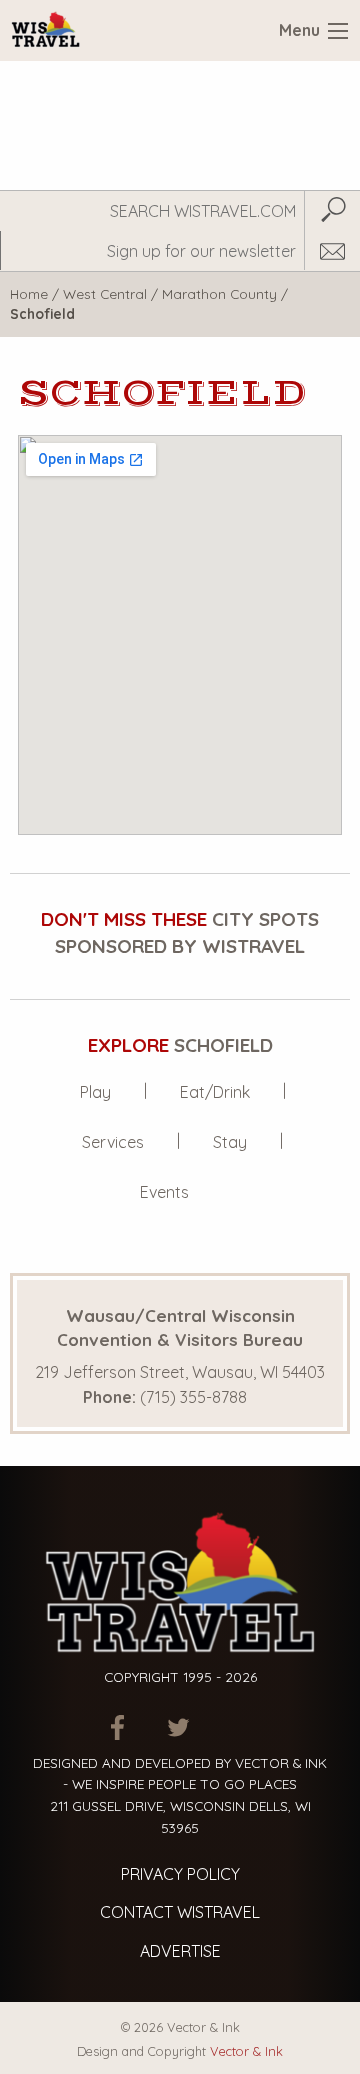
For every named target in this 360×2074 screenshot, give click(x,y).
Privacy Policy (180, 1874)
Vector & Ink (246, 2051)
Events (164, 1192)
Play (95, 1092)
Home (29, 293)
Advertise (180, 1951)
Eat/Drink (215, 1092)
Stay (230, 1142)
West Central (105, 293)
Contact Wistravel (180, 1912)
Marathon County (219, 293)
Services (113, 1142)
